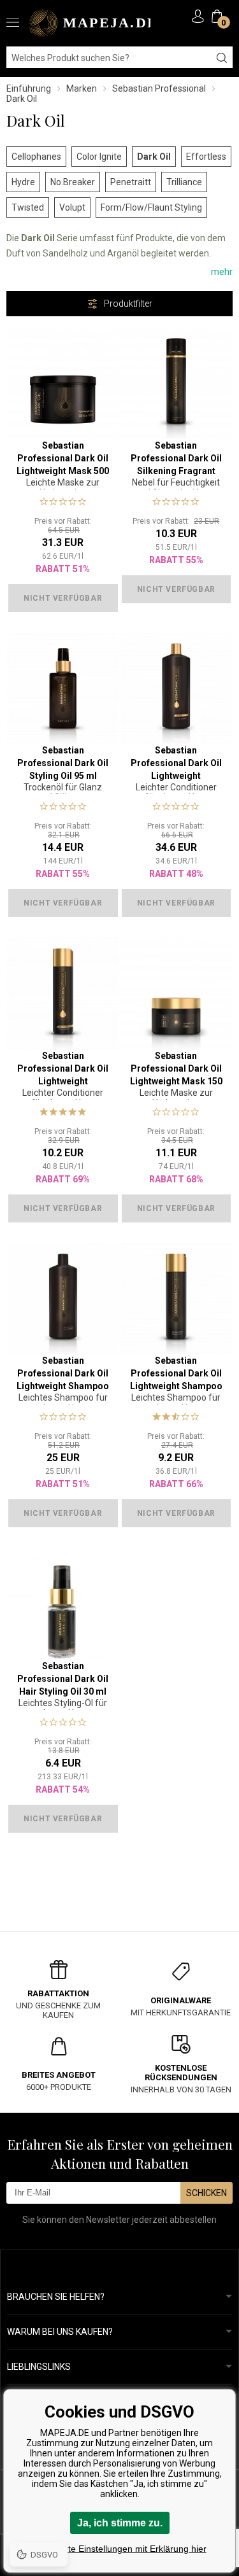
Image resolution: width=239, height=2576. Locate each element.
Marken (82, 88)
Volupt (72, 207)
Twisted (28, 207)
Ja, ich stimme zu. (120, 2523)
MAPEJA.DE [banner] (89, 23)
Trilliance (184, 182)
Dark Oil (154, 157)
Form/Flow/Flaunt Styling (151, 207)
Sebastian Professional (159, 88)
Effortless (206, 157)
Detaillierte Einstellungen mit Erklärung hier (120, 2549)
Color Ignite (99, 157)
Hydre (23, 182)
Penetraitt (131, 182)
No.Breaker (73, 182)
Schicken (206, 2193)
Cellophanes (36, 157)
